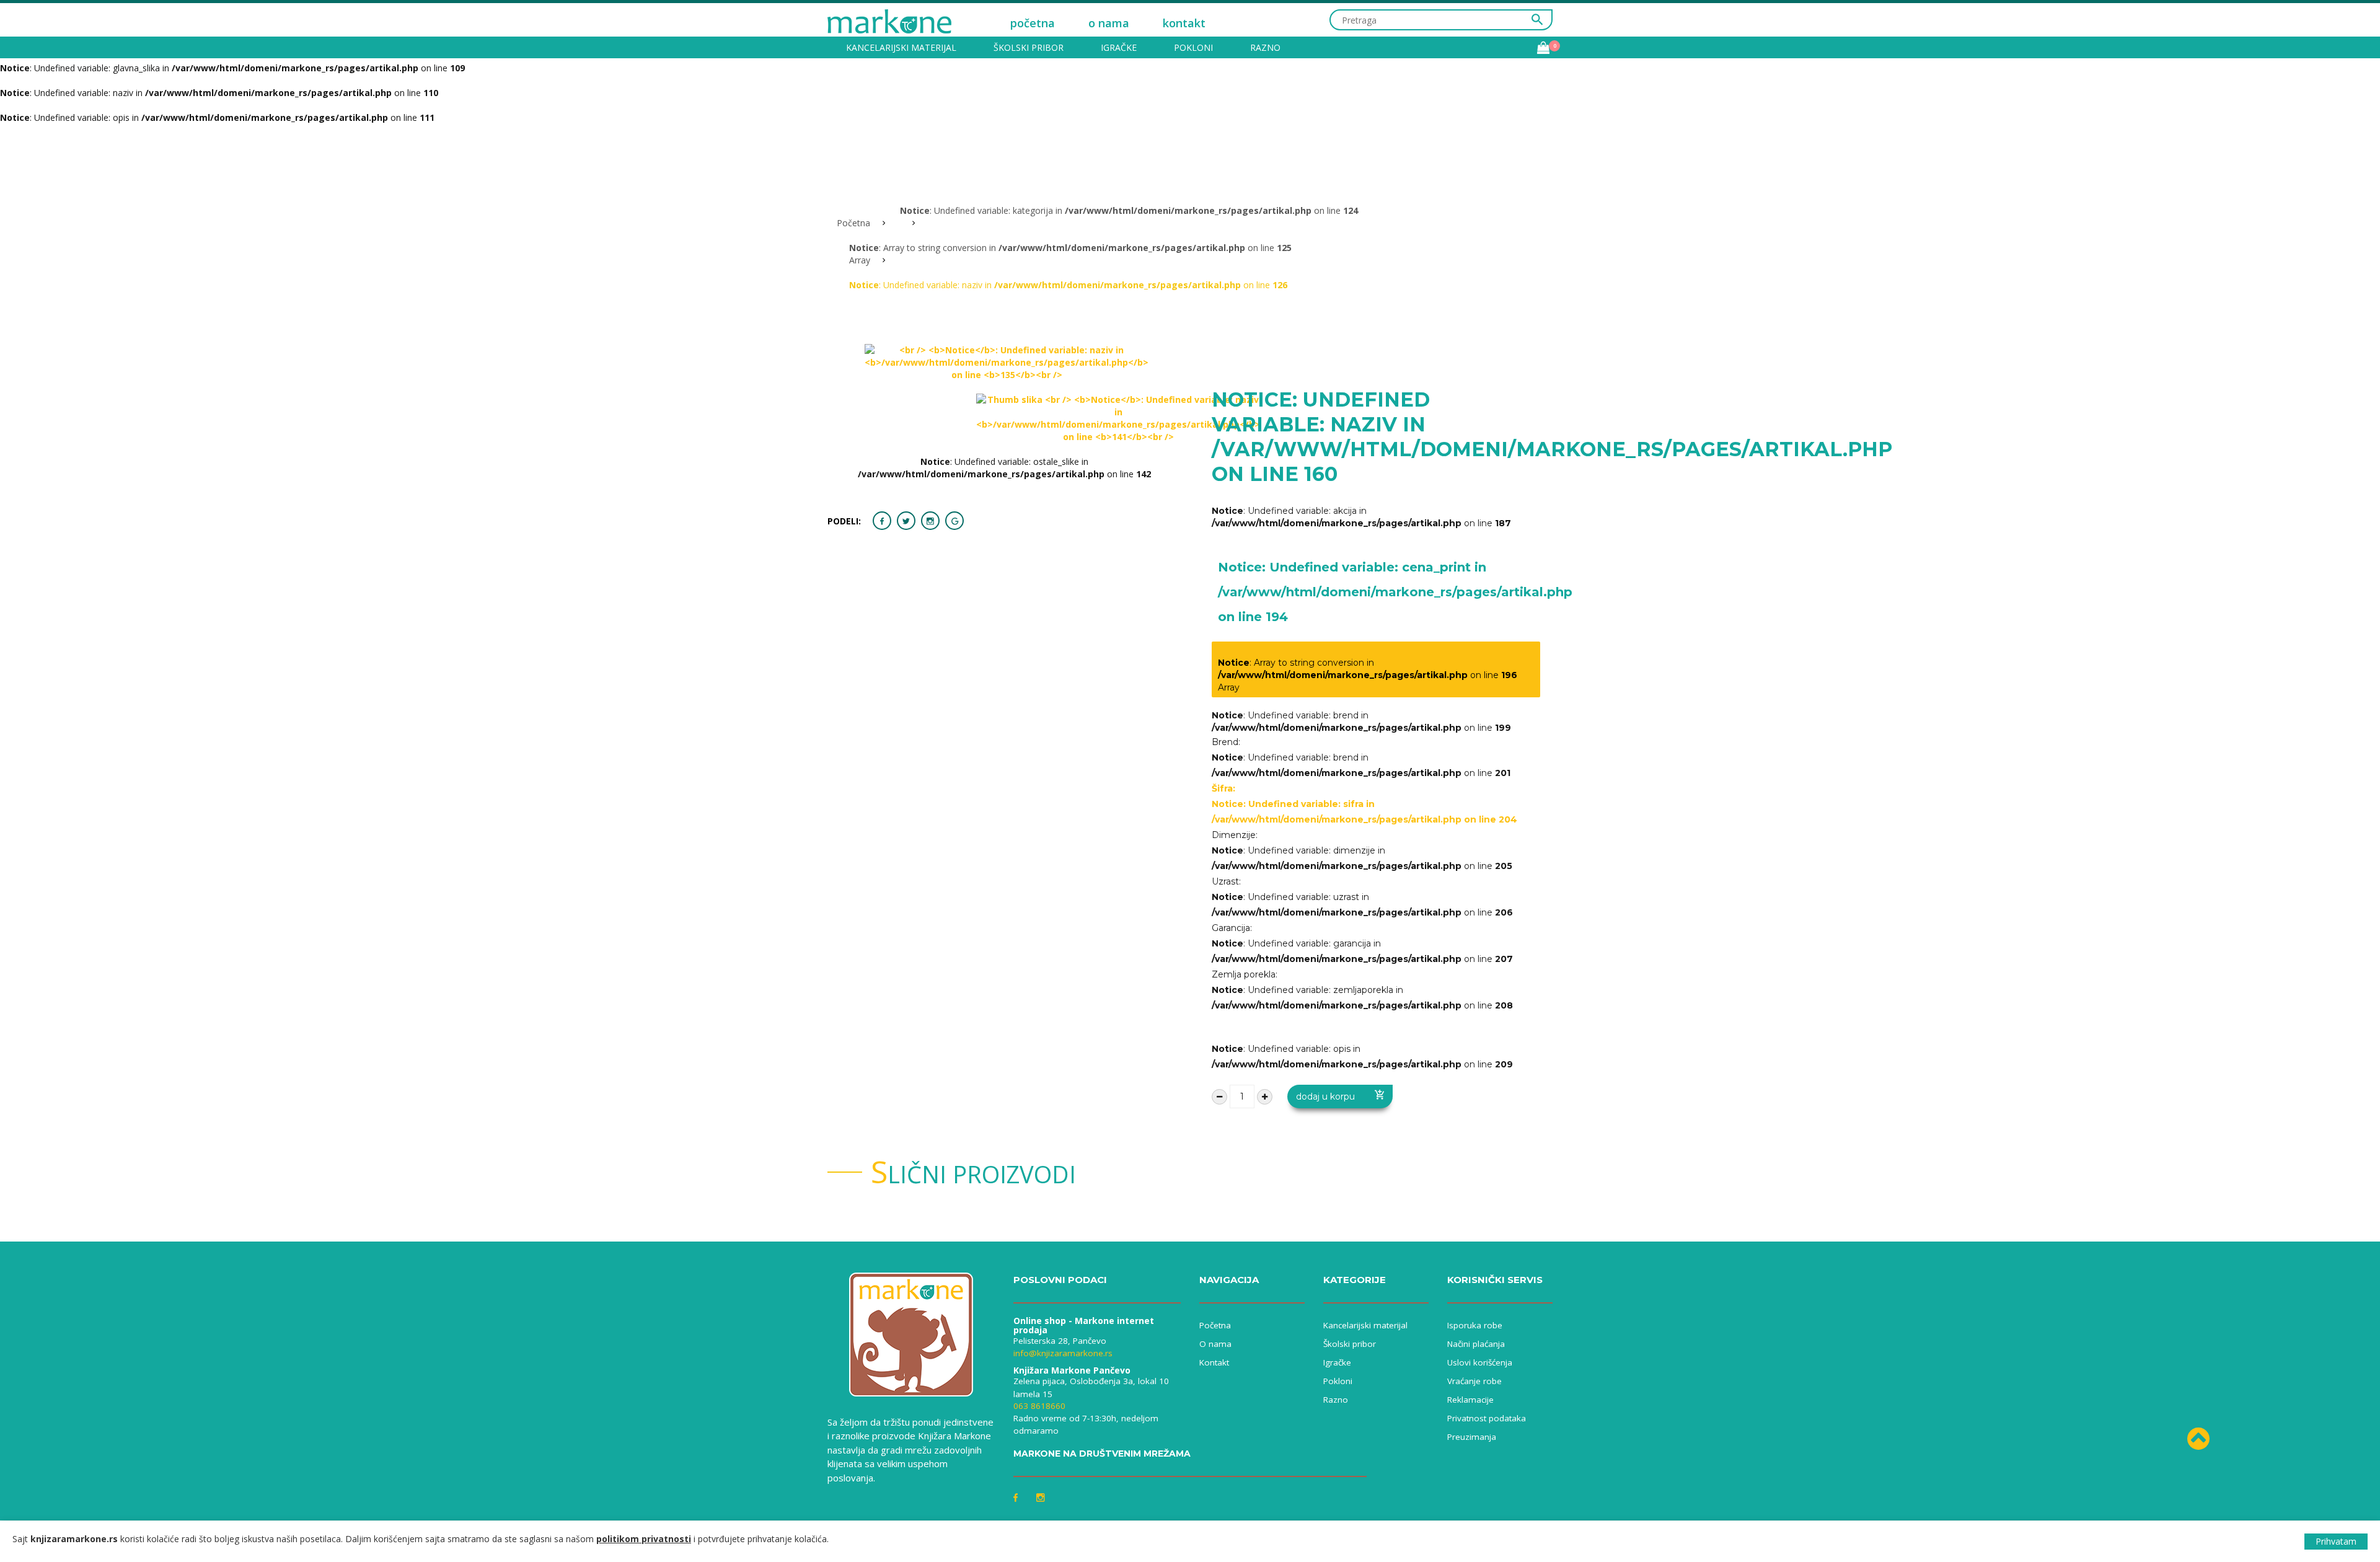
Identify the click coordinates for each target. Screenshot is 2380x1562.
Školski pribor (1029, 47)
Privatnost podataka (1487, 1418)
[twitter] (906, 521)
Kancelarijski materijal (901, 47)
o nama (1109, 23)
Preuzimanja (1472, 1437)
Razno (1265, 47)
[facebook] (882, 521)
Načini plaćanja (1476, 1344)
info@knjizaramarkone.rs (1063, 1353)
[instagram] (930, 521)
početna (1033, 23)
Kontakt (1214, 1362)
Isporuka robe (1475, 1325)
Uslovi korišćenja (1480, 1362)
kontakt (1184, 23)
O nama (1215, 1344)
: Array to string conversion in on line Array (1368, 675)
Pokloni (1193, 47)
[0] (1543, 48)
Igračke (1119, 47)
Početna (853, 223)
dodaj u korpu (1325, 1096)
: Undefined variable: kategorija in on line (1129, 210)
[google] (954, 521)
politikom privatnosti (644, 1539)
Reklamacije (1470, 1400)
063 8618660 (1039, 1406)
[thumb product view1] (1118, 418)
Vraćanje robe (1474, 1381)
